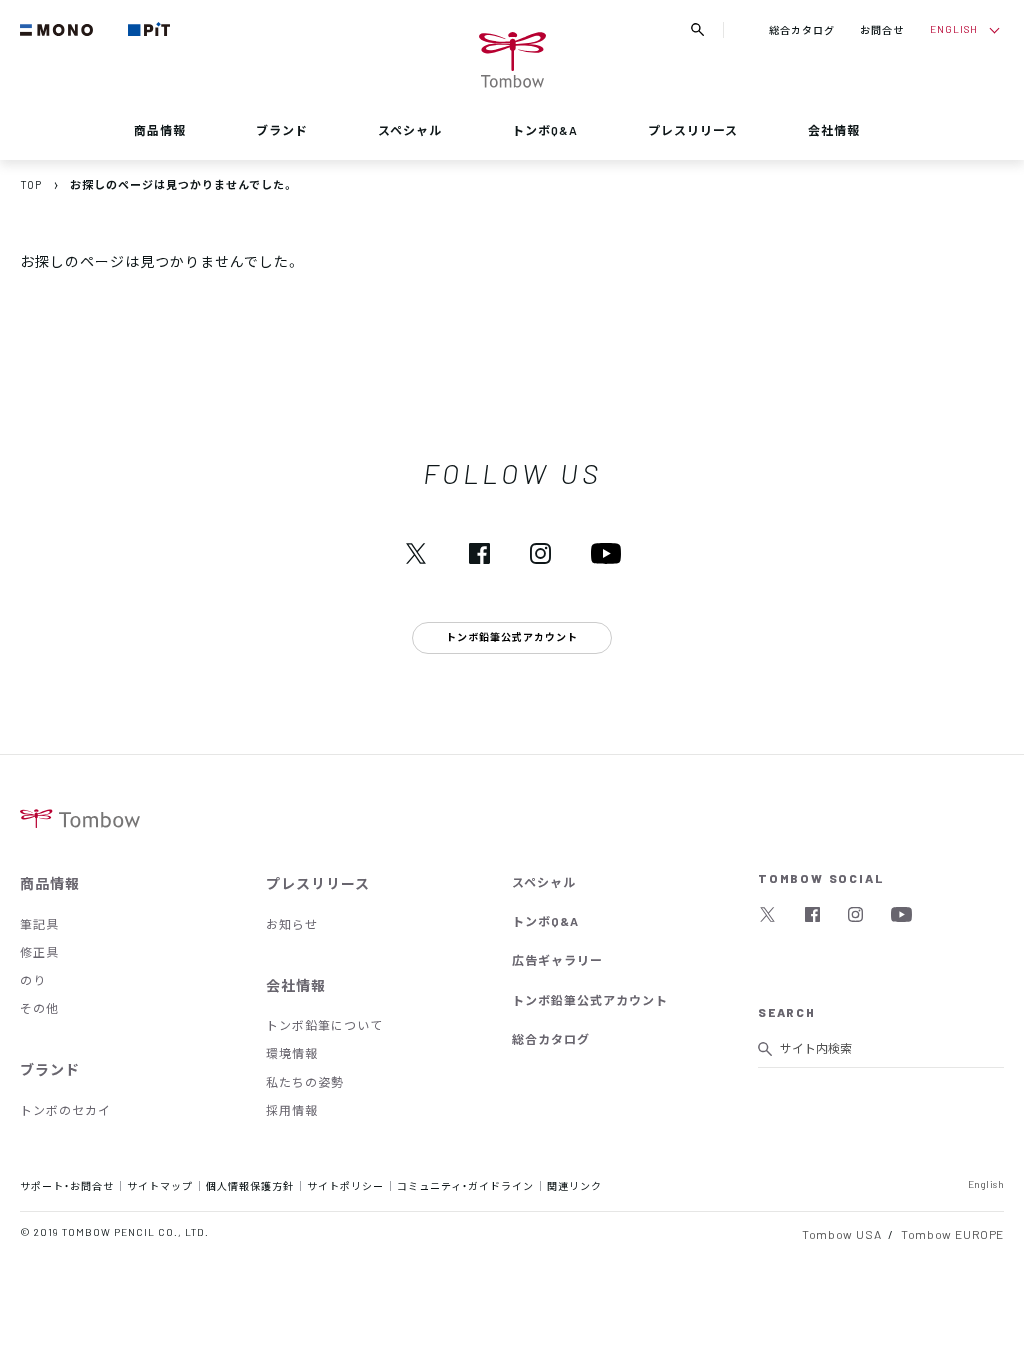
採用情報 (292, 1110)
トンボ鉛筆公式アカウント (590, 1000)
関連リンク (574, 1185)
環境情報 (292, 1053)
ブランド (282, 130)
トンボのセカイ (65, 1110)
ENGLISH (954, 28)
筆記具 (39, 924)
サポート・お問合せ (67, 1185)
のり (33, 980)
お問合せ (882, 29)
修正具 (39, 952)
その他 (39, 1008)
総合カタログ (802, 29)
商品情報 (160, 130)
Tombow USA (841, 1234)
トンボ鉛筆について (324, 1025)
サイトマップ (160, 1185)
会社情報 (834, 130)
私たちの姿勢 (305, 1082)
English (986, 1183)
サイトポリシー (345, 1185)
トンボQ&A (545, 130)
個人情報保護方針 (250, 1185)
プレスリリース (693, 130)
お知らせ (292, 924)
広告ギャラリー (557, 960)
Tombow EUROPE (952, 1234)
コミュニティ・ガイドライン (465, 1185)
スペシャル (410, 130)
